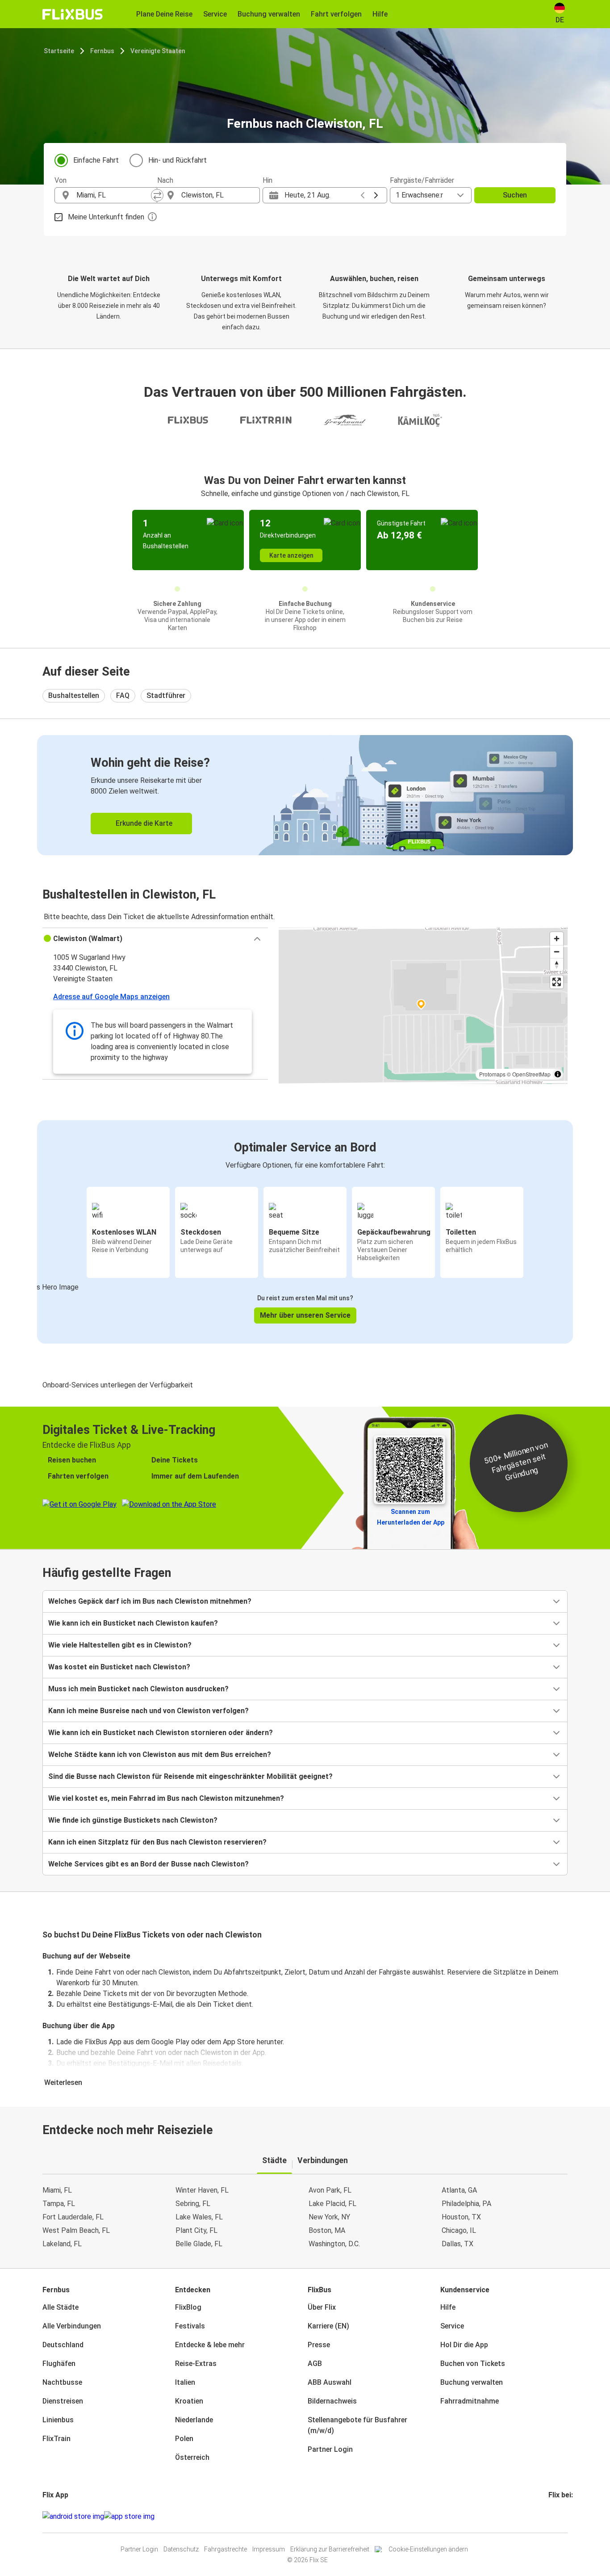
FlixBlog (188, 2307)
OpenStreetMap (531, 1074)
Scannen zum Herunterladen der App (411, 1517)
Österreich (192, 2457)
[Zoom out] (557, 952)
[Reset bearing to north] (557, 964)
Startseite (59, 51)
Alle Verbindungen (72, 2326)
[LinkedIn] (558, 2516)
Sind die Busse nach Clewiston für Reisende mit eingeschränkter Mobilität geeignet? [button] (190, 1776)
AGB (315, 2364)
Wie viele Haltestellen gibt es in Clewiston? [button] (120, 1645)
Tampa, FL (59, 2204)
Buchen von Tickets (473, 2364)
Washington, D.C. (334, 2244)
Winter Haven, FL (202, 2190)
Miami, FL (57, 2190)
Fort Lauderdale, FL (73, 2217)
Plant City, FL (196, 2230)
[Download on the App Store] (129, 2517)
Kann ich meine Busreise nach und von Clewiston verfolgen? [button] (148, 1711)
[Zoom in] (557, 939)
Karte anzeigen (291, 555)
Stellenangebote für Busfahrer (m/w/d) (357, 2425)
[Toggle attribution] (558, 1074)
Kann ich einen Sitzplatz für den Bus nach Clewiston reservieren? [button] (157, 1842)
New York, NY (329, 2217)
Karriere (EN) (328, 2326)
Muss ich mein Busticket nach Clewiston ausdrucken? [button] (138, 1689)
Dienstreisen (63, 2401)
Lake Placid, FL (332, 2204)
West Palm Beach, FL (76, 2230)
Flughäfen (59, 2364)
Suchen (515, 195)
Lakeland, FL (62, 2244)
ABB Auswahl (330, 2382)
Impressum (269, 2549)
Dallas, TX (457, 2244)
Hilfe (448, 2307)
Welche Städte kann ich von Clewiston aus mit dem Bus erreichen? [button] (160, 1754)
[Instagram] (552, 2516)
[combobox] (114, 195)
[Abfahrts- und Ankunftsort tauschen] (157, 195)
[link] (305, 795)
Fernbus (102, 51)
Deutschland (63, 2345)
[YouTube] (555, 2516)
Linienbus (58, 2420)
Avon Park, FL (330, 2190)
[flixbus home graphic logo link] (73, 14)
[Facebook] (550, 2516)
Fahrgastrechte (226, 2549)
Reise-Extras (196, 2364)
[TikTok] (563, 2516)
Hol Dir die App (464, 2345)
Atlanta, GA (459, 2190)
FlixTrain (56, 2439)
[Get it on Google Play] (73, 2517)
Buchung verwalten (472, 2382)
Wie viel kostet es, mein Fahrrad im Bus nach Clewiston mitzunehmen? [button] (166, 1798)
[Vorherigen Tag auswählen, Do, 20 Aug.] (363, 195)
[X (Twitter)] (560, 2516)
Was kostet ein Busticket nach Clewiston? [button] (119, 1667)
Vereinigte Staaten (158, 51)
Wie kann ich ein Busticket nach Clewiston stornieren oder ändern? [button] (161, 1733)
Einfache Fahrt (96, 160)
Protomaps (492, 1074)
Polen (184, 2439)
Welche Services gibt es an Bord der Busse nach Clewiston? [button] (148, 1864)
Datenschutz (181, 2549)
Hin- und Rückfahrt (178, 160)
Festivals (190, 2326)
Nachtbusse (62, 2382)
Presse (319, 2345)
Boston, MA (327, 2230)
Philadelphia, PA (466, 2204)
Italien (185, 2382)
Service (452, 2326)
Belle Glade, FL (199, 2244)
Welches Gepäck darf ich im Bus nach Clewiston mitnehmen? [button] (150, 1601)
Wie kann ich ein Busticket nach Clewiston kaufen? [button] (133, 1623)
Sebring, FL (193, 2204)
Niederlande (194, 2420)
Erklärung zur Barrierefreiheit (330, 2549)
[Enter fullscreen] (557, 982)
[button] (155, 939)
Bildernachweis (332, 2401)
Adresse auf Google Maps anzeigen (111, 997)
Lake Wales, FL (199, 2217)
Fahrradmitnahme (470, 2401)
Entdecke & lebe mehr (210, 2345)
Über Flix (322, 2307)
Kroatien (189, 2401)
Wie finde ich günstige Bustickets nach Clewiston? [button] (133, 1820)
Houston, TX (461, 2217)
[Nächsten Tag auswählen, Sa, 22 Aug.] (376, 195)
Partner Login (330, 2449)
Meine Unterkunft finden (106, 217)
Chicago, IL (459, 2230)
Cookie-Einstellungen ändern (428, 2549)
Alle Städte (61, 2307)
